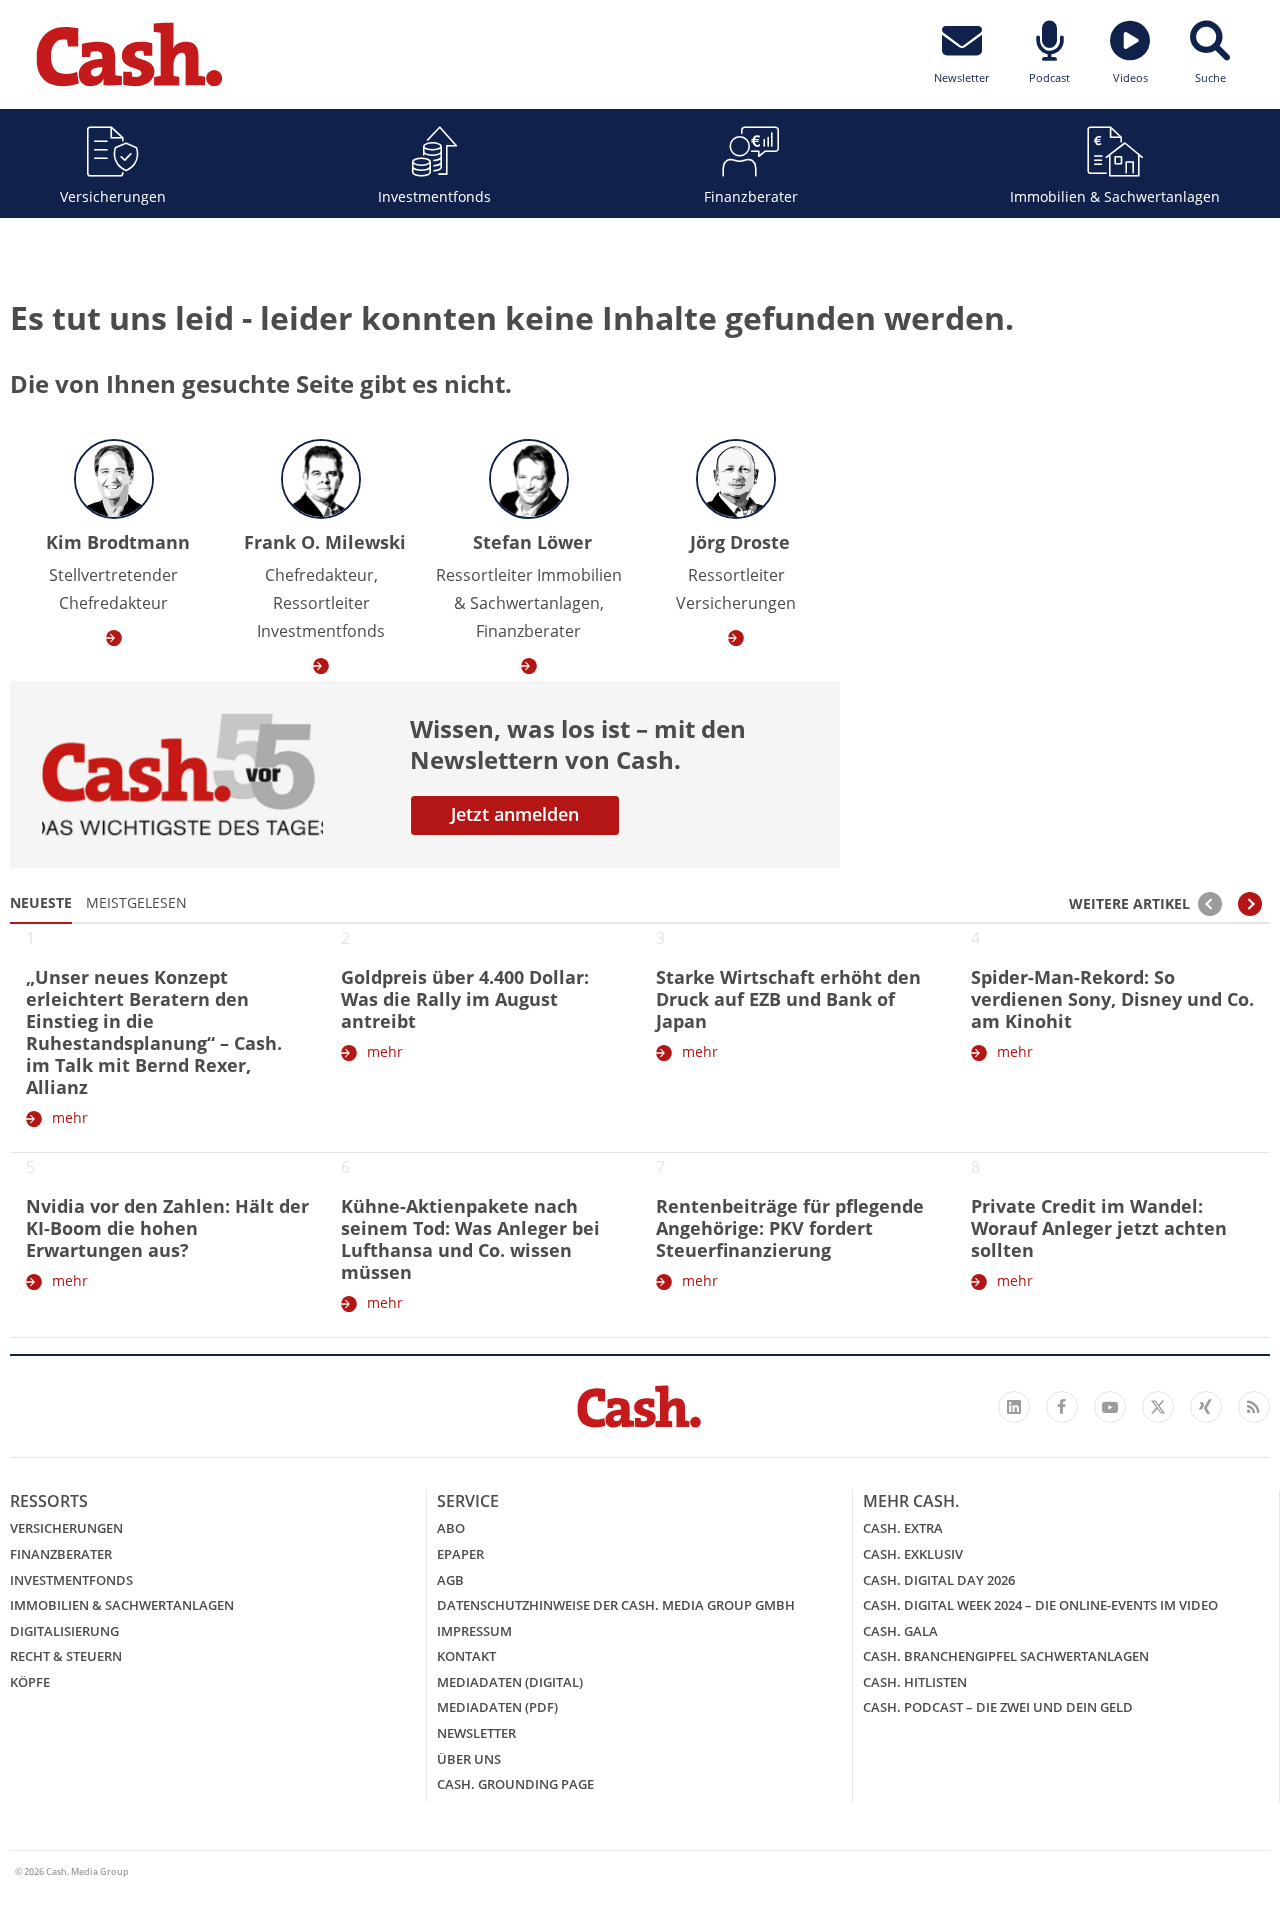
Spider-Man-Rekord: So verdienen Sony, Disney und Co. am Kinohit (1112, 999)
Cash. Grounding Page (515, 1784)
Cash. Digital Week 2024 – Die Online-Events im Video (1040, 1605)
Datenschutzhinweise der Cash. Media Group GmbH (616, 1605)
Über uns (469, 1759)
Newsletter (476, 1733)
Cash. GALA (900, 1631)
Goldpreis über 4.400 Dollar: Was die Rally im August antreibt (465, 999)
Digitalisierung (64, 1631)
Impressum (474, 1631)
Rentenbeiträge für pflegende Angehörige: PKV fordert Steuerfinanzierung (790, 1228)
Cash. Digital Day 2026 (939, 1580)
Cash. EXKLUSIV (913, 1554)
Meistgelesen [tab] (136, 902)
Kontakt (466, 1656)
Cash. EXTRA (903, 1528)
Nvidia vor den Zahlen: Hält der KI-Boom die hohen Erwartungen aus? (167, 1228)
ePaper (460, 1554)
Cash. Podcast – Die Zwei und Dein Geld (998, 1707)
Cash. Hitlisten (915, 1682)
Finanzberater (751, 196)
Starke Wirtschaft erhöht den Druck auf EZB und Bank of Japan (788, 999)
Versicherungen (113, 196)
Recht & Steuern (66, 1656)
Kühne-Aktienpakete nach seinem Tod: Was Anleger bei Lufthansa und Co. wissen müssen (470, 1239)
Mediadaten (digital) (510, 1682)
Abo (451, 1528)
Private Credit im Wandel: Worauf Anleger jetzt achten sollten (1099, 1228)
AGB (450, 1580)
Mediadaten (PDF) (497, 1707)
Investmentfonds (434, 196)
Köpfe (30, 1682)
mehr (70, 1117)
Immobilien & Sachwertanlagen (1115, 196)
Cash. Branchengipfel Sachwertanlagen (1006, 1656)
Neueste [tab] (41, 902)
